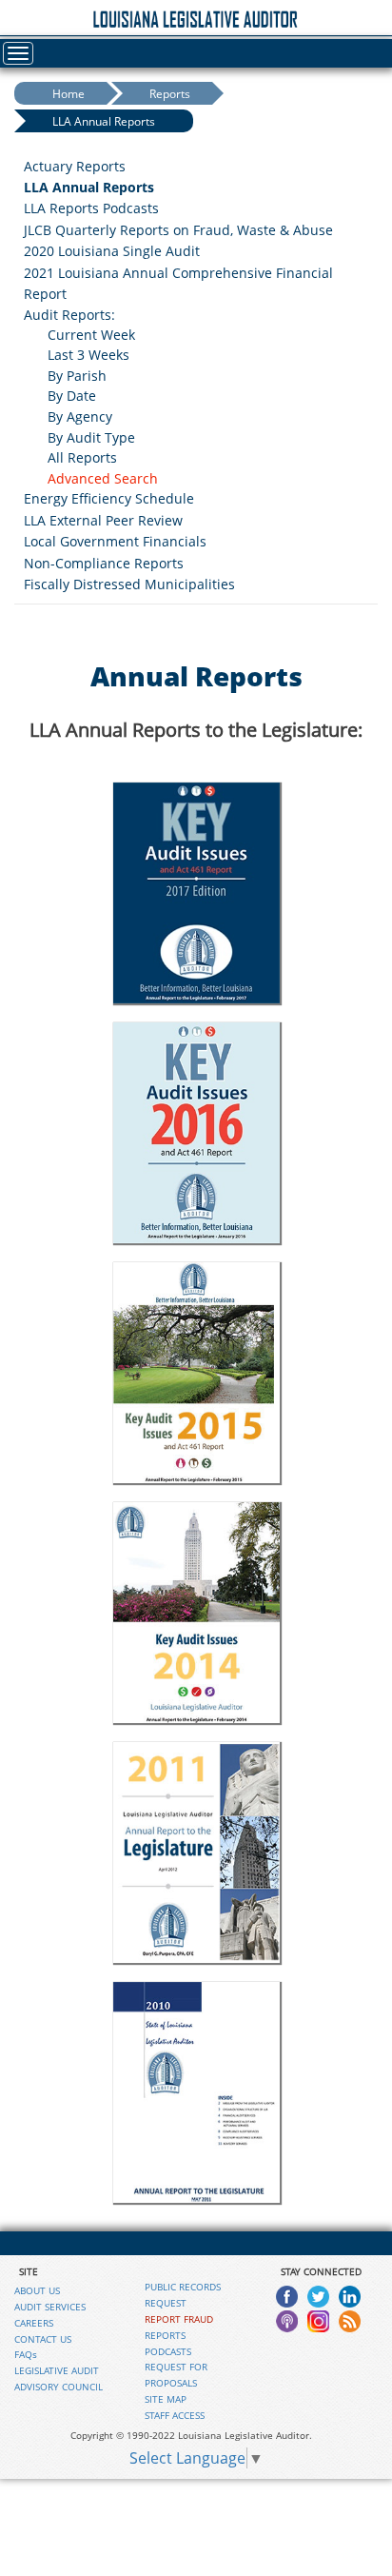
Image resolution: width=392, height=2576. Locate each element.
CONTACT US (43, 2339)
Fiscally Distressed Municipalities (129, 584)
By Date (72, 396)
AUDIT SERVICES (50, 2307)
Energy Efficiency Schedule (109, 498)
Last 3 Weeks (88, 355)
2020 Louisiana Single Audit (112, 251)
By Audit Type (91, 437)
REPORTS (165, 2335)
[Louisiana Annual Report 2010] (196, 2092)
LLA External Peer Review (103, 520)
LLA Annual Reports (104, 121)
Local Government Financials (115, 541)
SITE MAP (166, 2399)
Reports (170, 94)
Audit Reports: (69, 315)
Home (69, 94)
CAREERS (34, 2323)
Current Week (91, 335)
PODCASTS (168, 2351)
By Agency (80, 416)
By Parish (77, 376)
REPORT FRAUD (179, 2319)
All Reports (82, 457)
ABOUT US (37, 2290)
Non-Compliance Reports (104, 563)
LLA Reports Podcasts (91, 208)
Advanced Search (103, 478)
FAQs (26, 2354)
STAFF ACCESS (175, 2415)
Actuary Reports (75, 166)
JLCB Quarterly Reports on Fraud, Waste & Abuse (178, 230)
